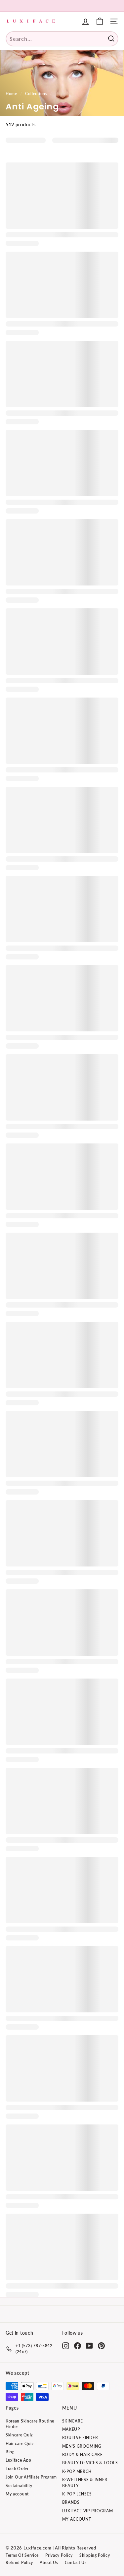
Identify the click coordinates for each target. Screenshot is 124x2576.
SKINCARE (73, 2421)
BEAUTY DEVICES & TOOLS (90, 2463)
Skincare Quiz (19, 2435)
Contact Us (76, 2563)
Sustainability (19, 2486)
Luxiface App (18, 2460)
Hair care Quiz (20, 2444)
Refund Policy (19, 2563)
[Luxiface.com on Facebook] (78, 2346)
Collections (36, 94)
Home (11, 94)
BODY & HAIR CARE (83, 2454)
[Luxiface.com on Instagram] (66, 2346)
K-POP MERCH (77, 2471)
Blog (10, 2452)
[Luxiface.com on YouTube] (89, 2346)
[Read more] (100, 21)
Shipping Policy (95, 2555)
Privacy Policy (59, 2555)
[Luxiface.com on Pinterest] (101, 2346)
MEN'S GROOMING (82, 2446)
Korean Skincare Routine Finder (30, 2424)
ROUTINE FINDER (80, 2438)
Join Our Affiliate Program (31, 2477)
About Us (49, 2563)
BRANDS (71, 2502)
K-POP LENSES (77, 2494)
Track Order (17, 2469)
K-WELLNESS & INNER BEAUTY (85, 2483)
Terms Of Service (22, 2555)
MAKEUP (71, 2429)
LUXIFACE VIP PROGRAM (88, 2511)
